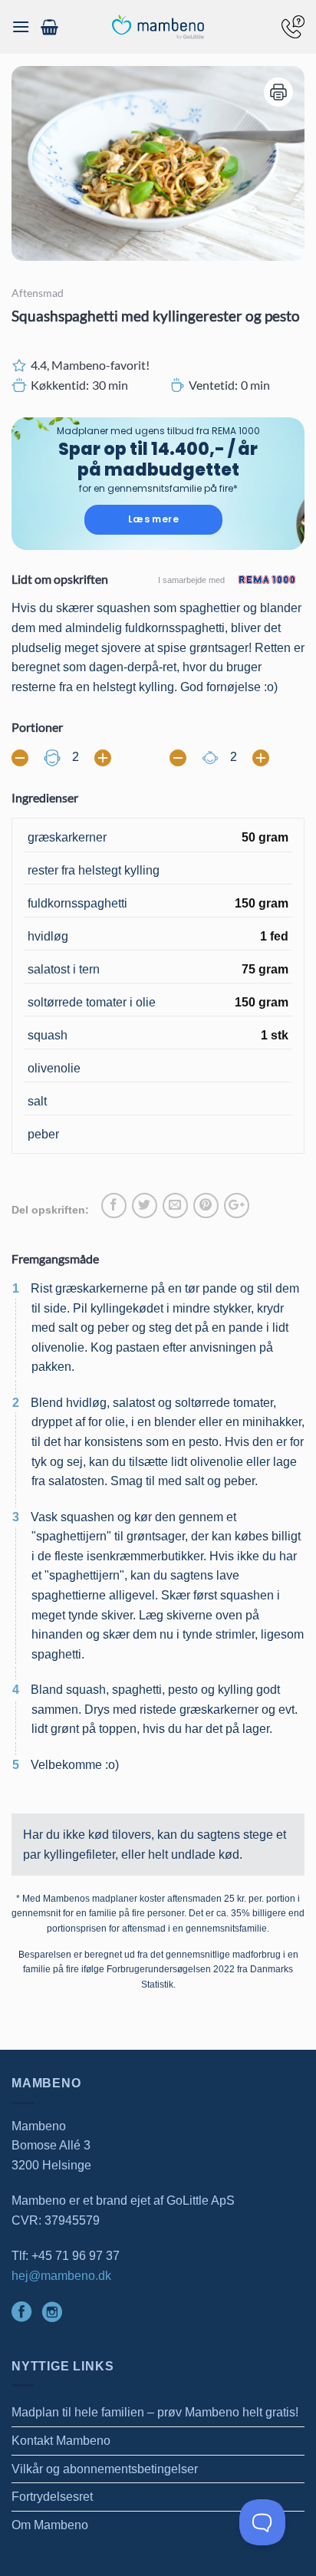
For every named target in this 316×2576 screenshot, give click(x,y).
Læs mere (153, 519)
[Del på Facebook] (114, 1206)
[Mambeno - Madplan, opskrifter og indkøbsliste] (158, 27)
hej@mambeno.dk (61, 2276)
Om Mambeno (50, 2525)
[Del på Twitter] (145, 1206)
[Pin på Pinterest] (206, 1206)
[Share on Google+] (237, 1206)
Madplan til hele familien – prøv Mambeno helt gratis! (155, 2412)
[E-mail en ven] (175, 1206)
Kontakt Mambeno (61, 2441)
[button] (21, 26)
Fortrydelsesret (52, 2497)
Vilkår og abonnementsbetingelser (105, 2469)
